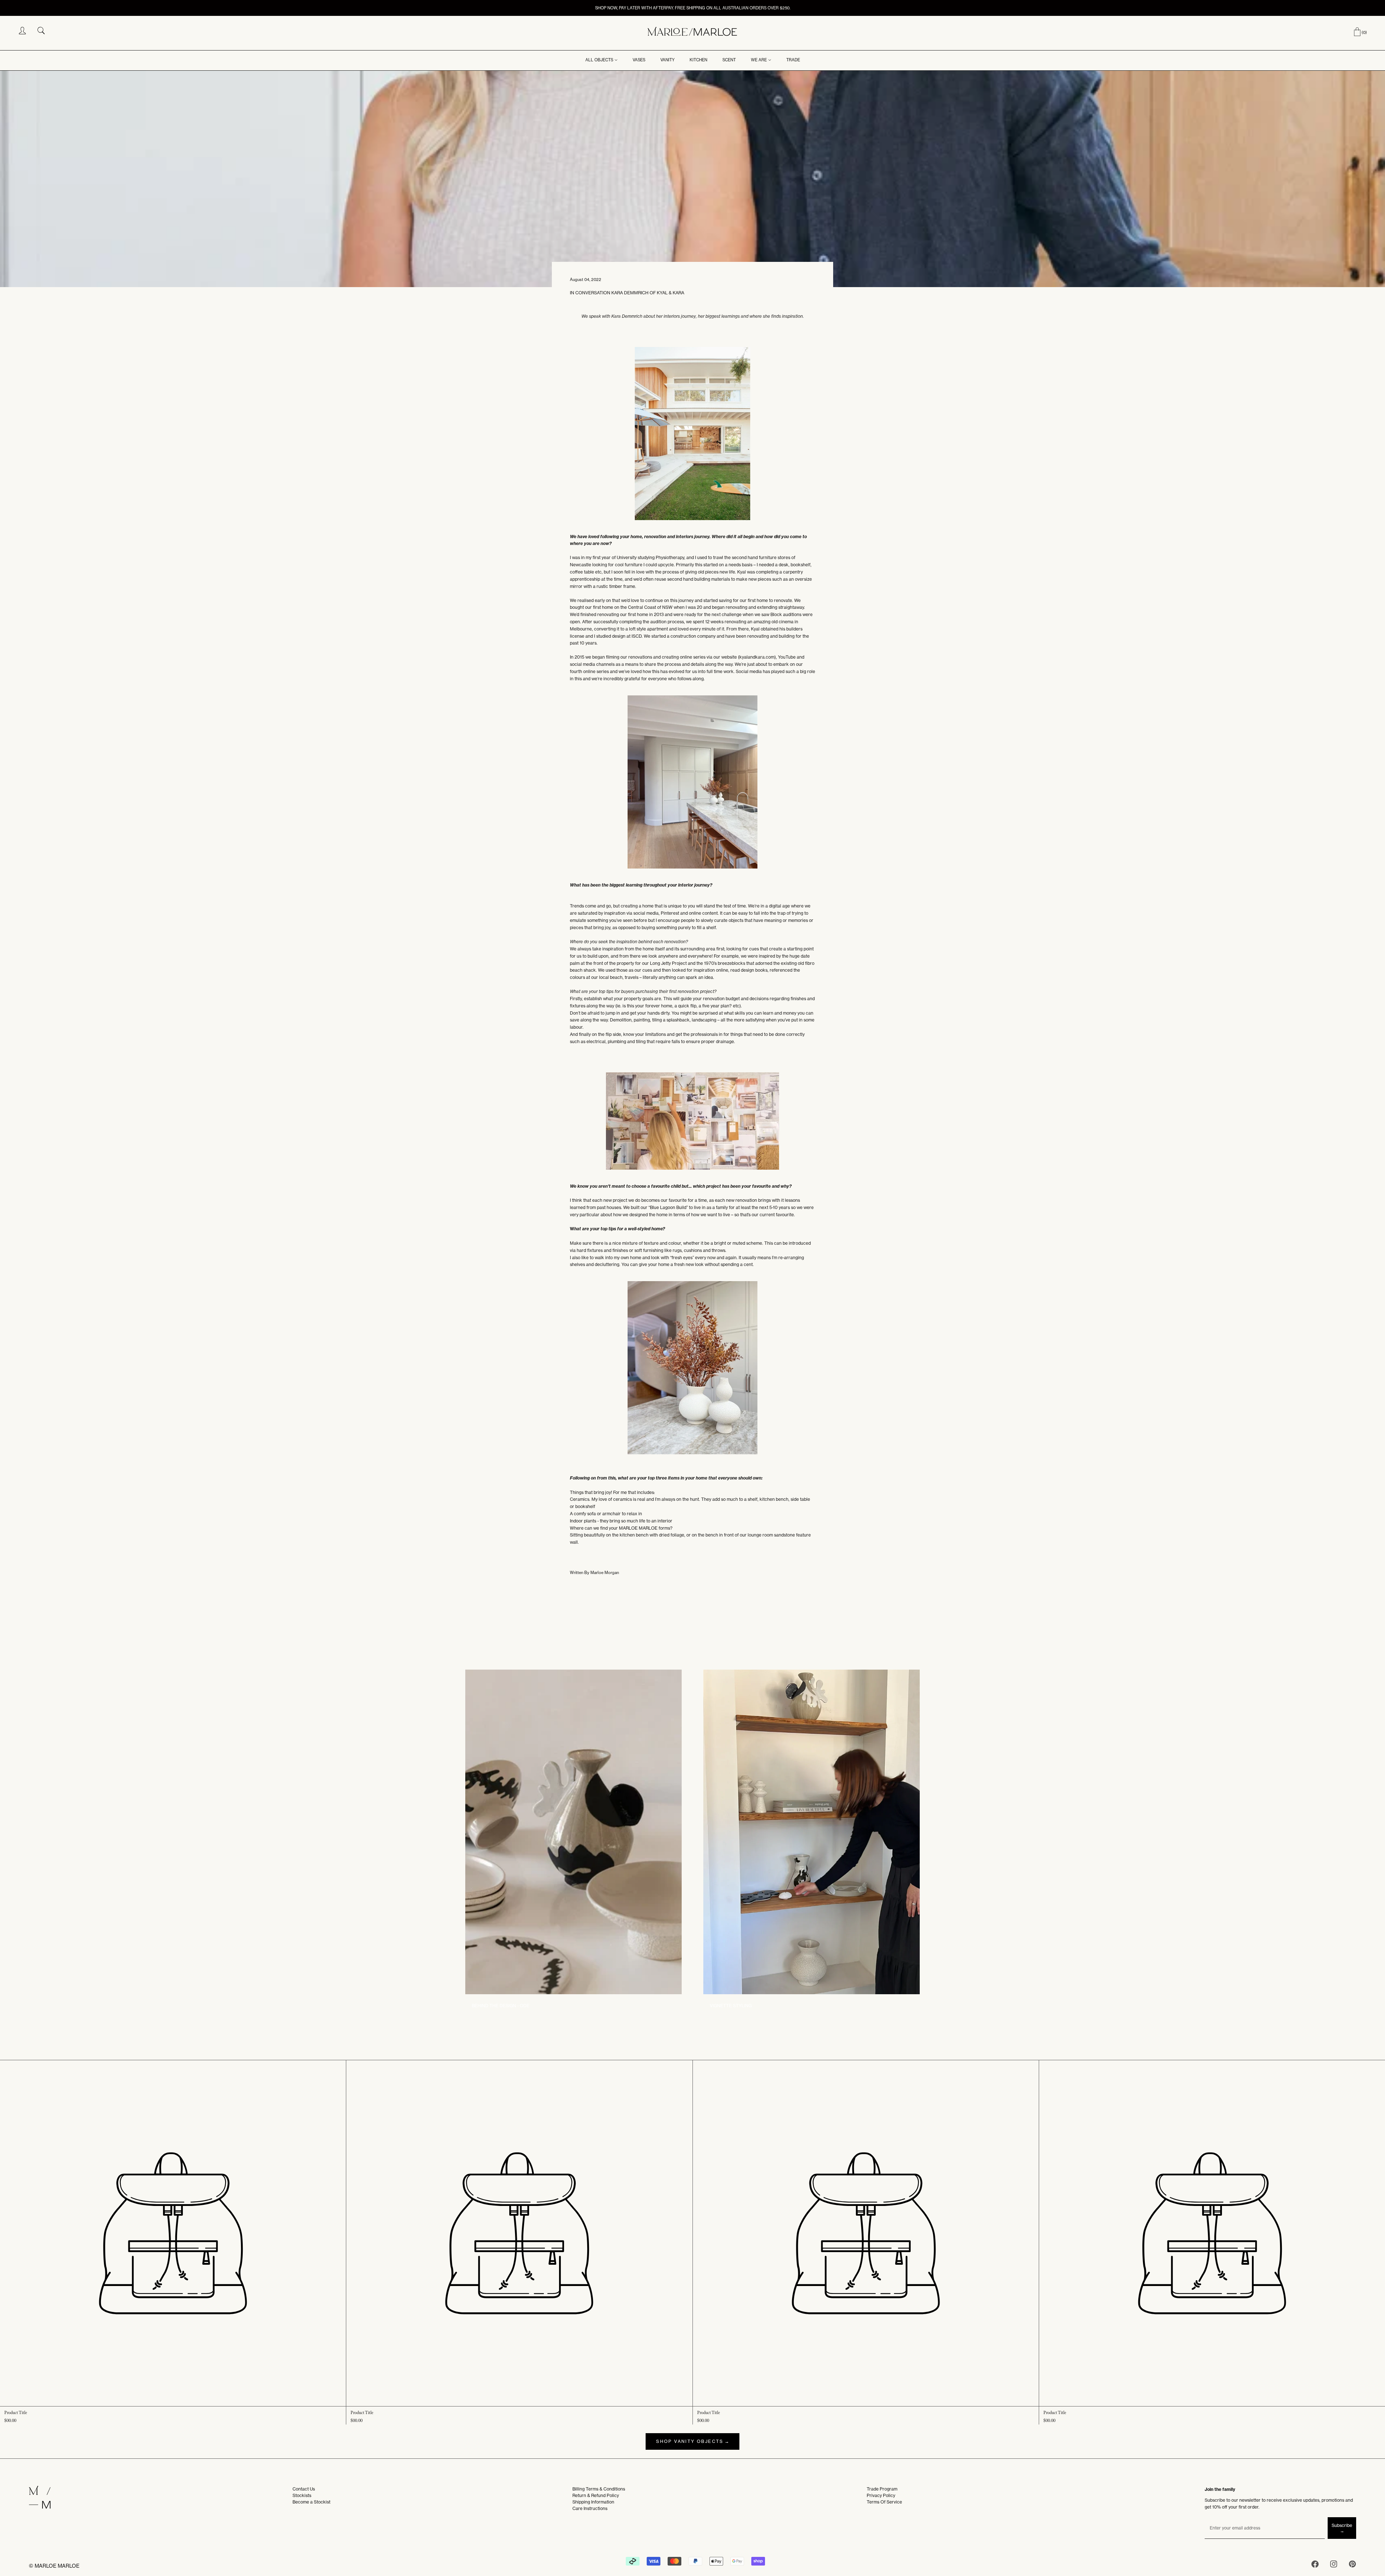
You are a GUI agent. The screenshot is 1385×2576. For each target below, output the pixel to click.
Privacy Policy (881, 2495)
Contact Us (304, 2489)
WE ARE (759, 60)
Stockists (302, 2495)
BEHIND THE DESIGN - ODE (501, 2006)
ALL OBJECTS (599, 60)
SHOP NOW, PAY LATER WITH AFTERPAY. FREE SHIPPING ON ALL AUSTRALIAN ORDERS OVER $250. (693, 8)
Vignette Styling (731, 2006)
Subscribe (1342, 2525)
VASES (639, 60)
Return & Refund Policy (596, 2495)
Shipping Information (593, 2502)
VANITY (667, 60)
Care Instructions (590, 2508)
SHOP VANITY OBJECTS (690, 2441)
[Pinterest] (1353, 2565)
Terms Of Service (884, 2502)
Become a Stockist (311, 2502)
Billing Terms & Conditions (599, 2489)
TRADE (793, 60)
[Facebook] (1315, 2565)
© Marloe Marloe (54, 2566)
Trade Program (882, 2489)
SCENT (729, 60)
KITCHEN (698, 60)
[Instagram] (1334, 2565)
